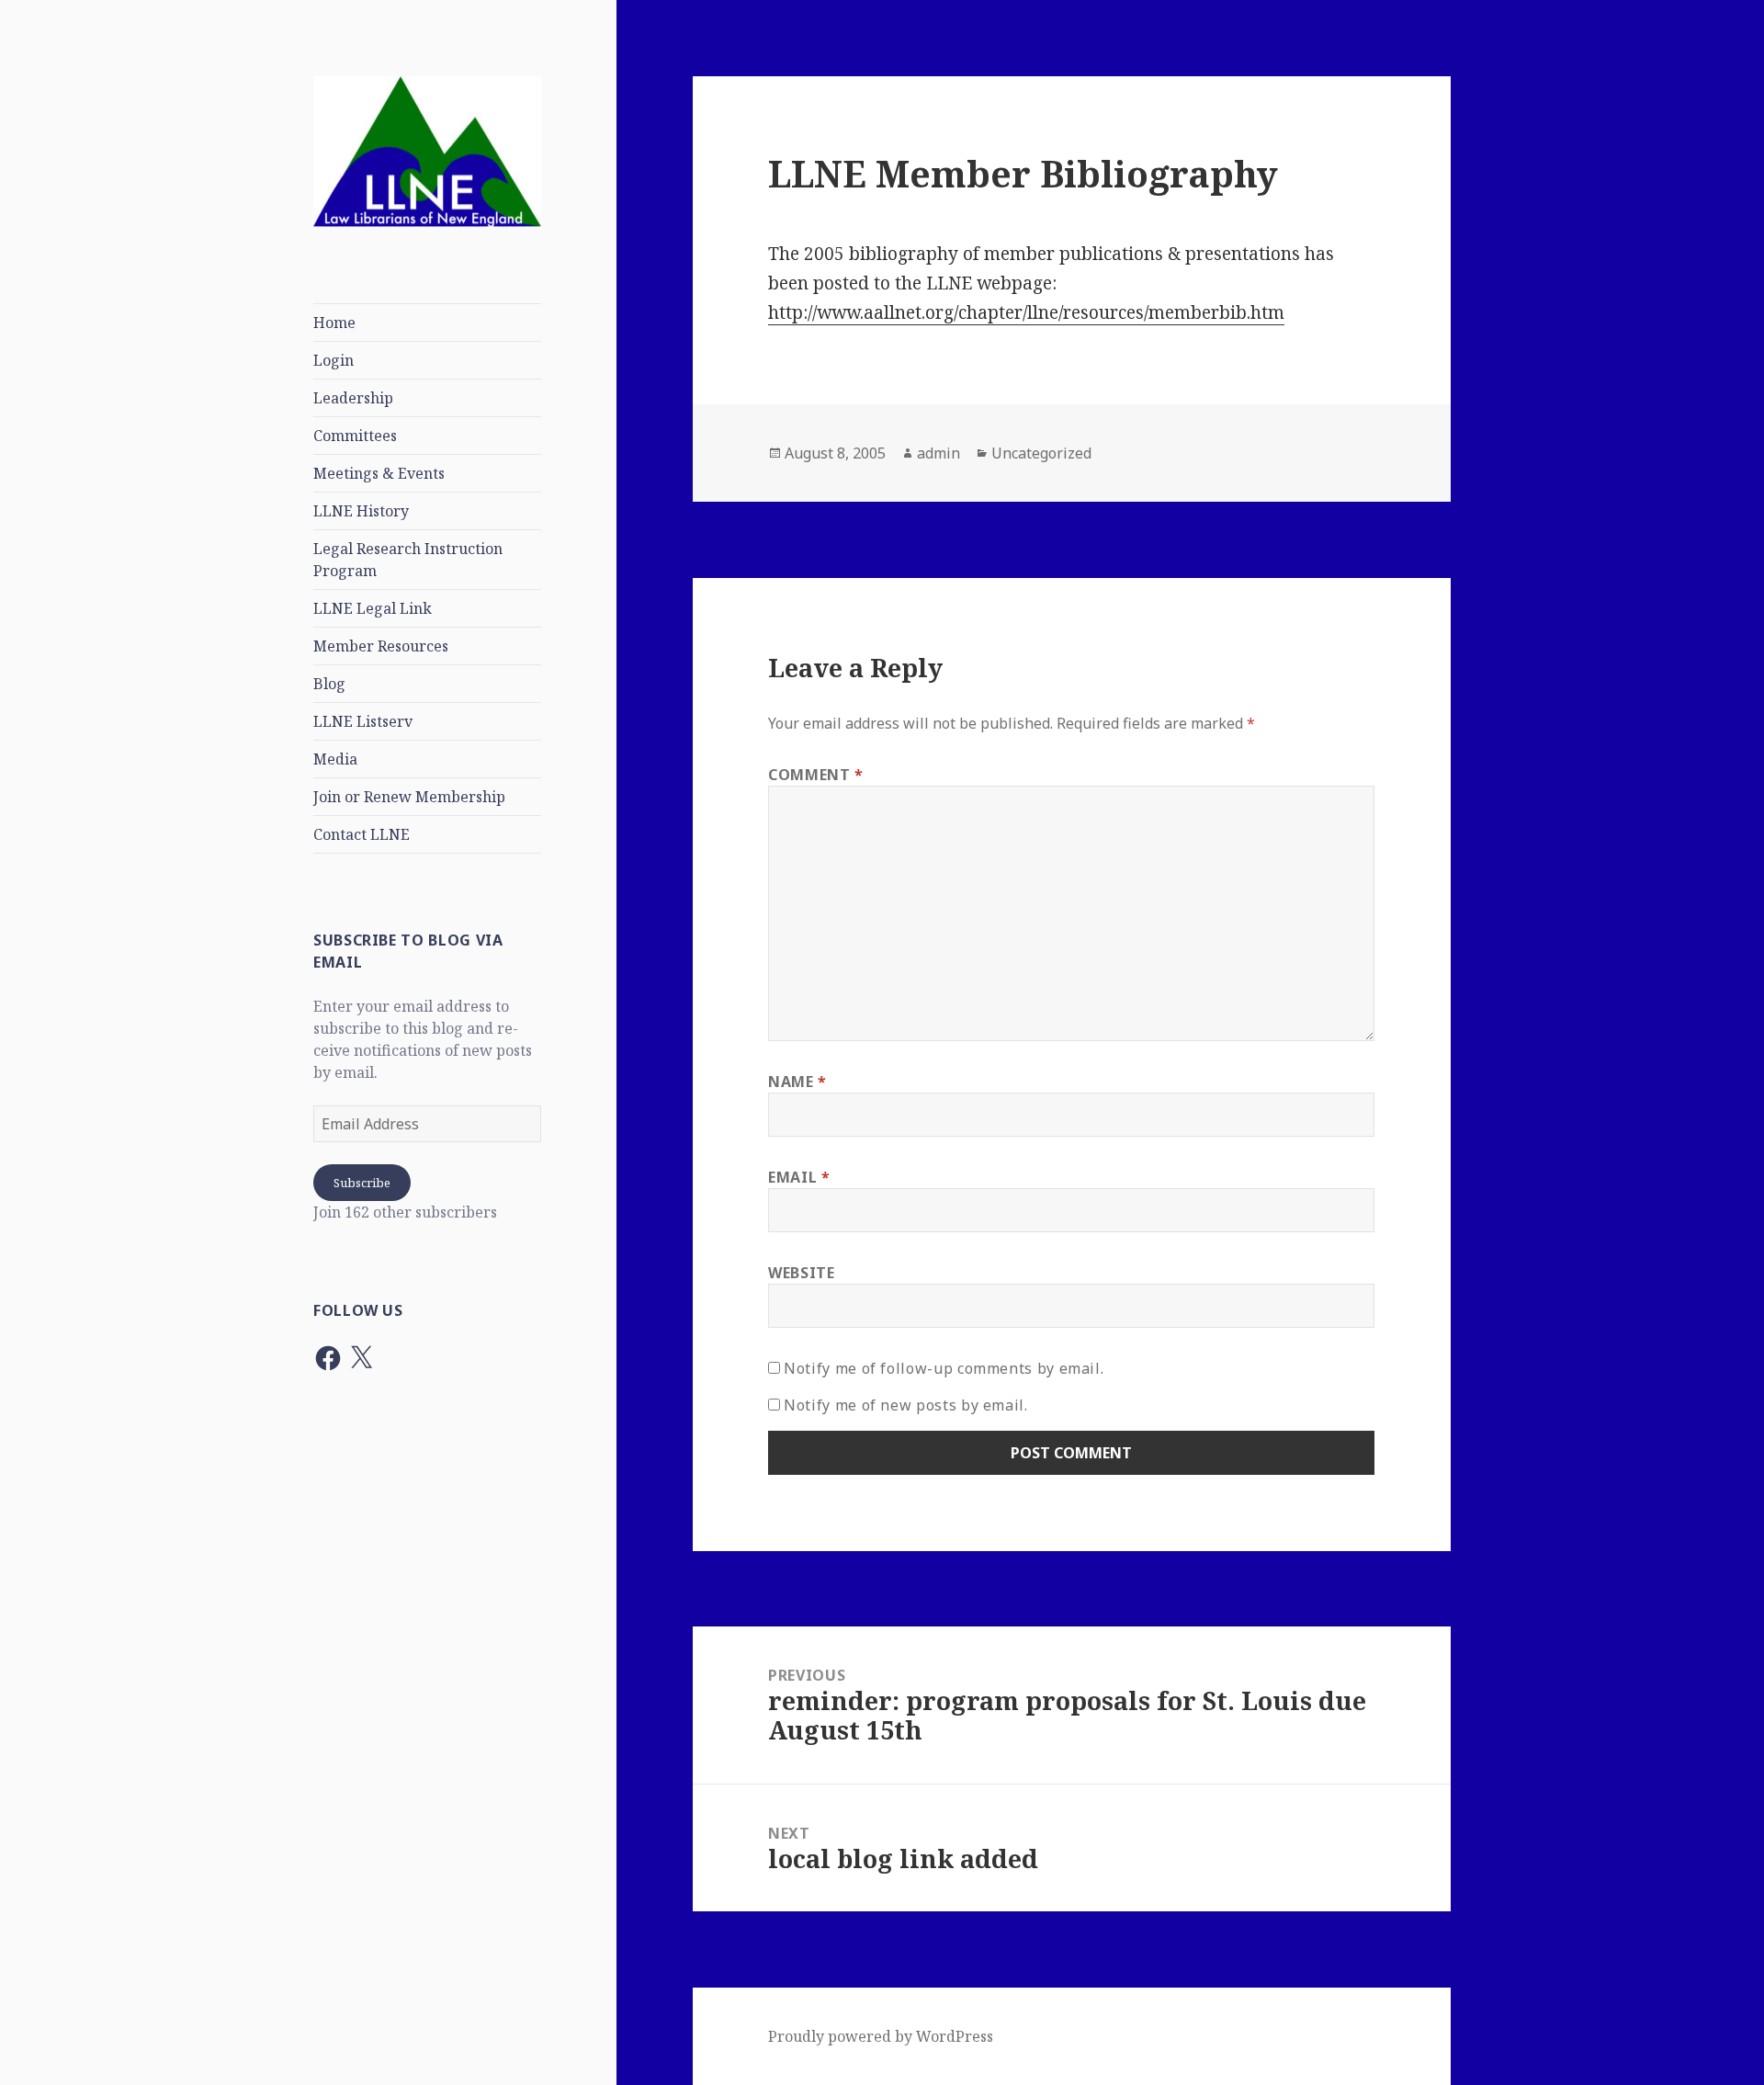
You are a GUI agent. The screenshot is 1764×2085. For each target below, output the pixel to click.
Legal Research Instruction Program (408, 560)
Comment (816, 775)
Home (334, 323)
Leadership (353, 398)
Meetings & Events (379, 473)
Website (801, 1273)
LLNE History (361, 511)
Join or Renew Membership (409, 797)
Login (334, 360)
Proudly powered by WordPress (881, 2036)
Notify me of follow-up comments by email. (944, 1368)
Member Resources (381, 646)
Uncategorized (1041, 453)
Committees (355, 436)
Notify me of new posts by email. (905, 1405)
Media (335, 759)
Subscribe (362, 1183)
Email (799, 1177)
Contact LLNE (362, 834)
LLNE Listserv (363, 721)
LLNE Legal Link (373, 608)
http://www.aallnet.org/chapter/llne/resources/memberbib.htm (1026, 312)
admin (939, 453)
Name (797, 1082)
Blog (329, 684)
